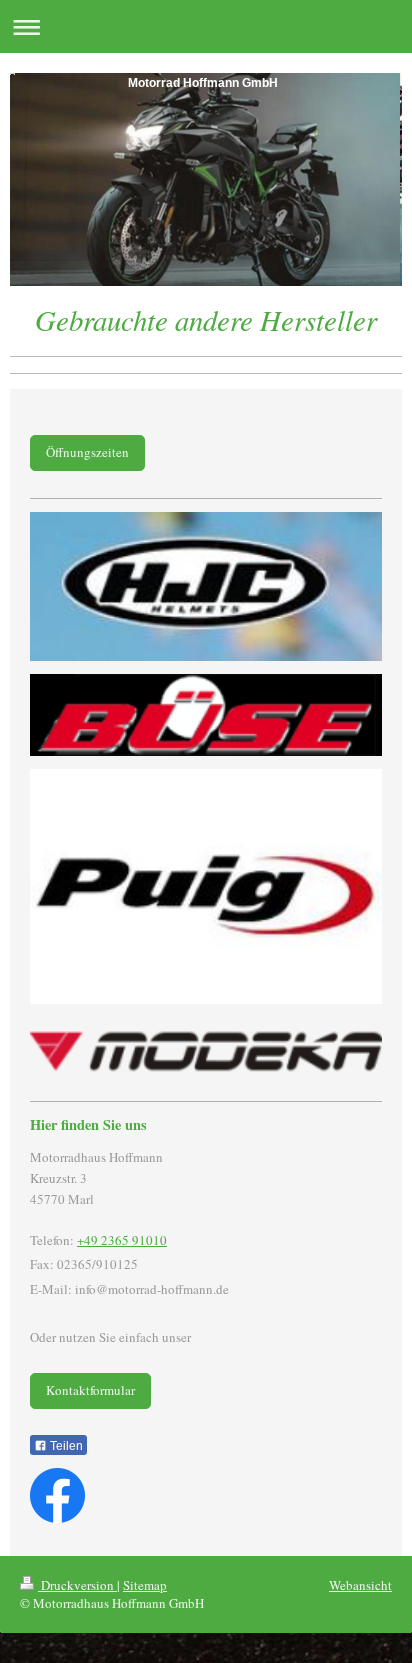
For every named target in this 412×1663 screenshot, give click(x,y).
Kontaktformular (90, 1390)
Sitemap (145, 1585)
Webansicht (360, 1585)
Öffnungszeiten (87, 452)
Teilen (65, 1446)
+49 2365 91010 (122, 1240)
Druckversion (77, 1585)
